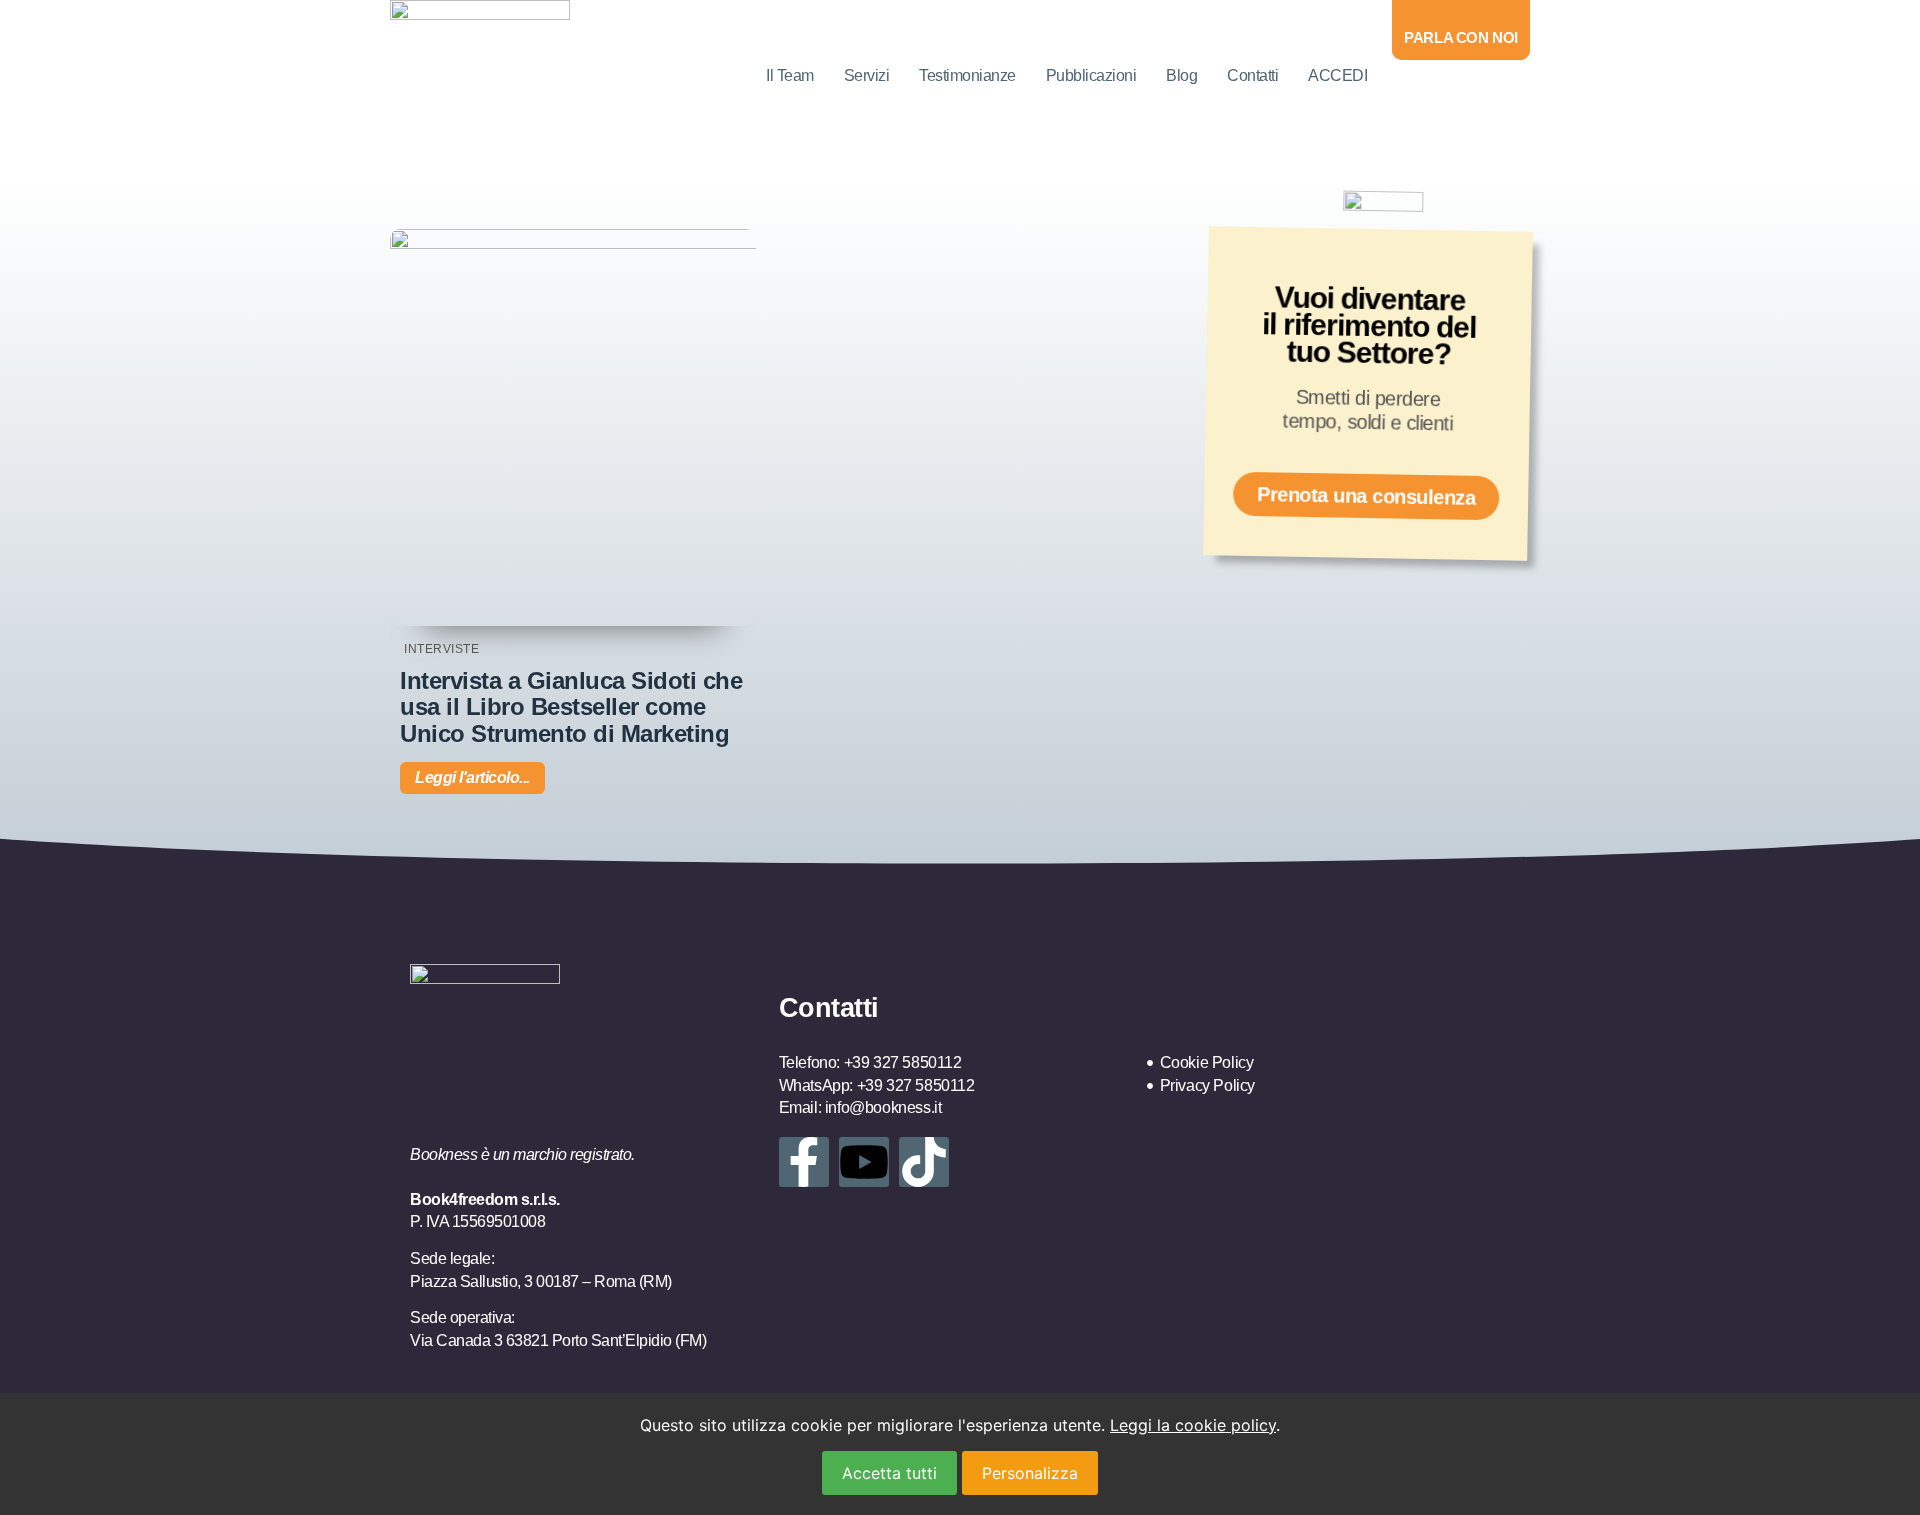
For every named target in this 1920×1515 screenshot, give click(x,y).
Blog (1181, 75)
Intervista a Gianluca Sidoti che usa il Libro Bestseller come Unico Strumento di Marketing (571, 707)
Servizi (867, 75)
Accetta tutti (889, 1473)
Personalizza (1030, 1473)
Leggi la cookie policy (1193, 1425)
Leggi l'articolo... (472, 777)
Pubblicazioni (1091, 75)
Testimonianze (967, 75)
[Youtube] (864, 1162)
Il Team (790, 75)
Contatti (1252, 75)
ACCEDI (1337, 75)
